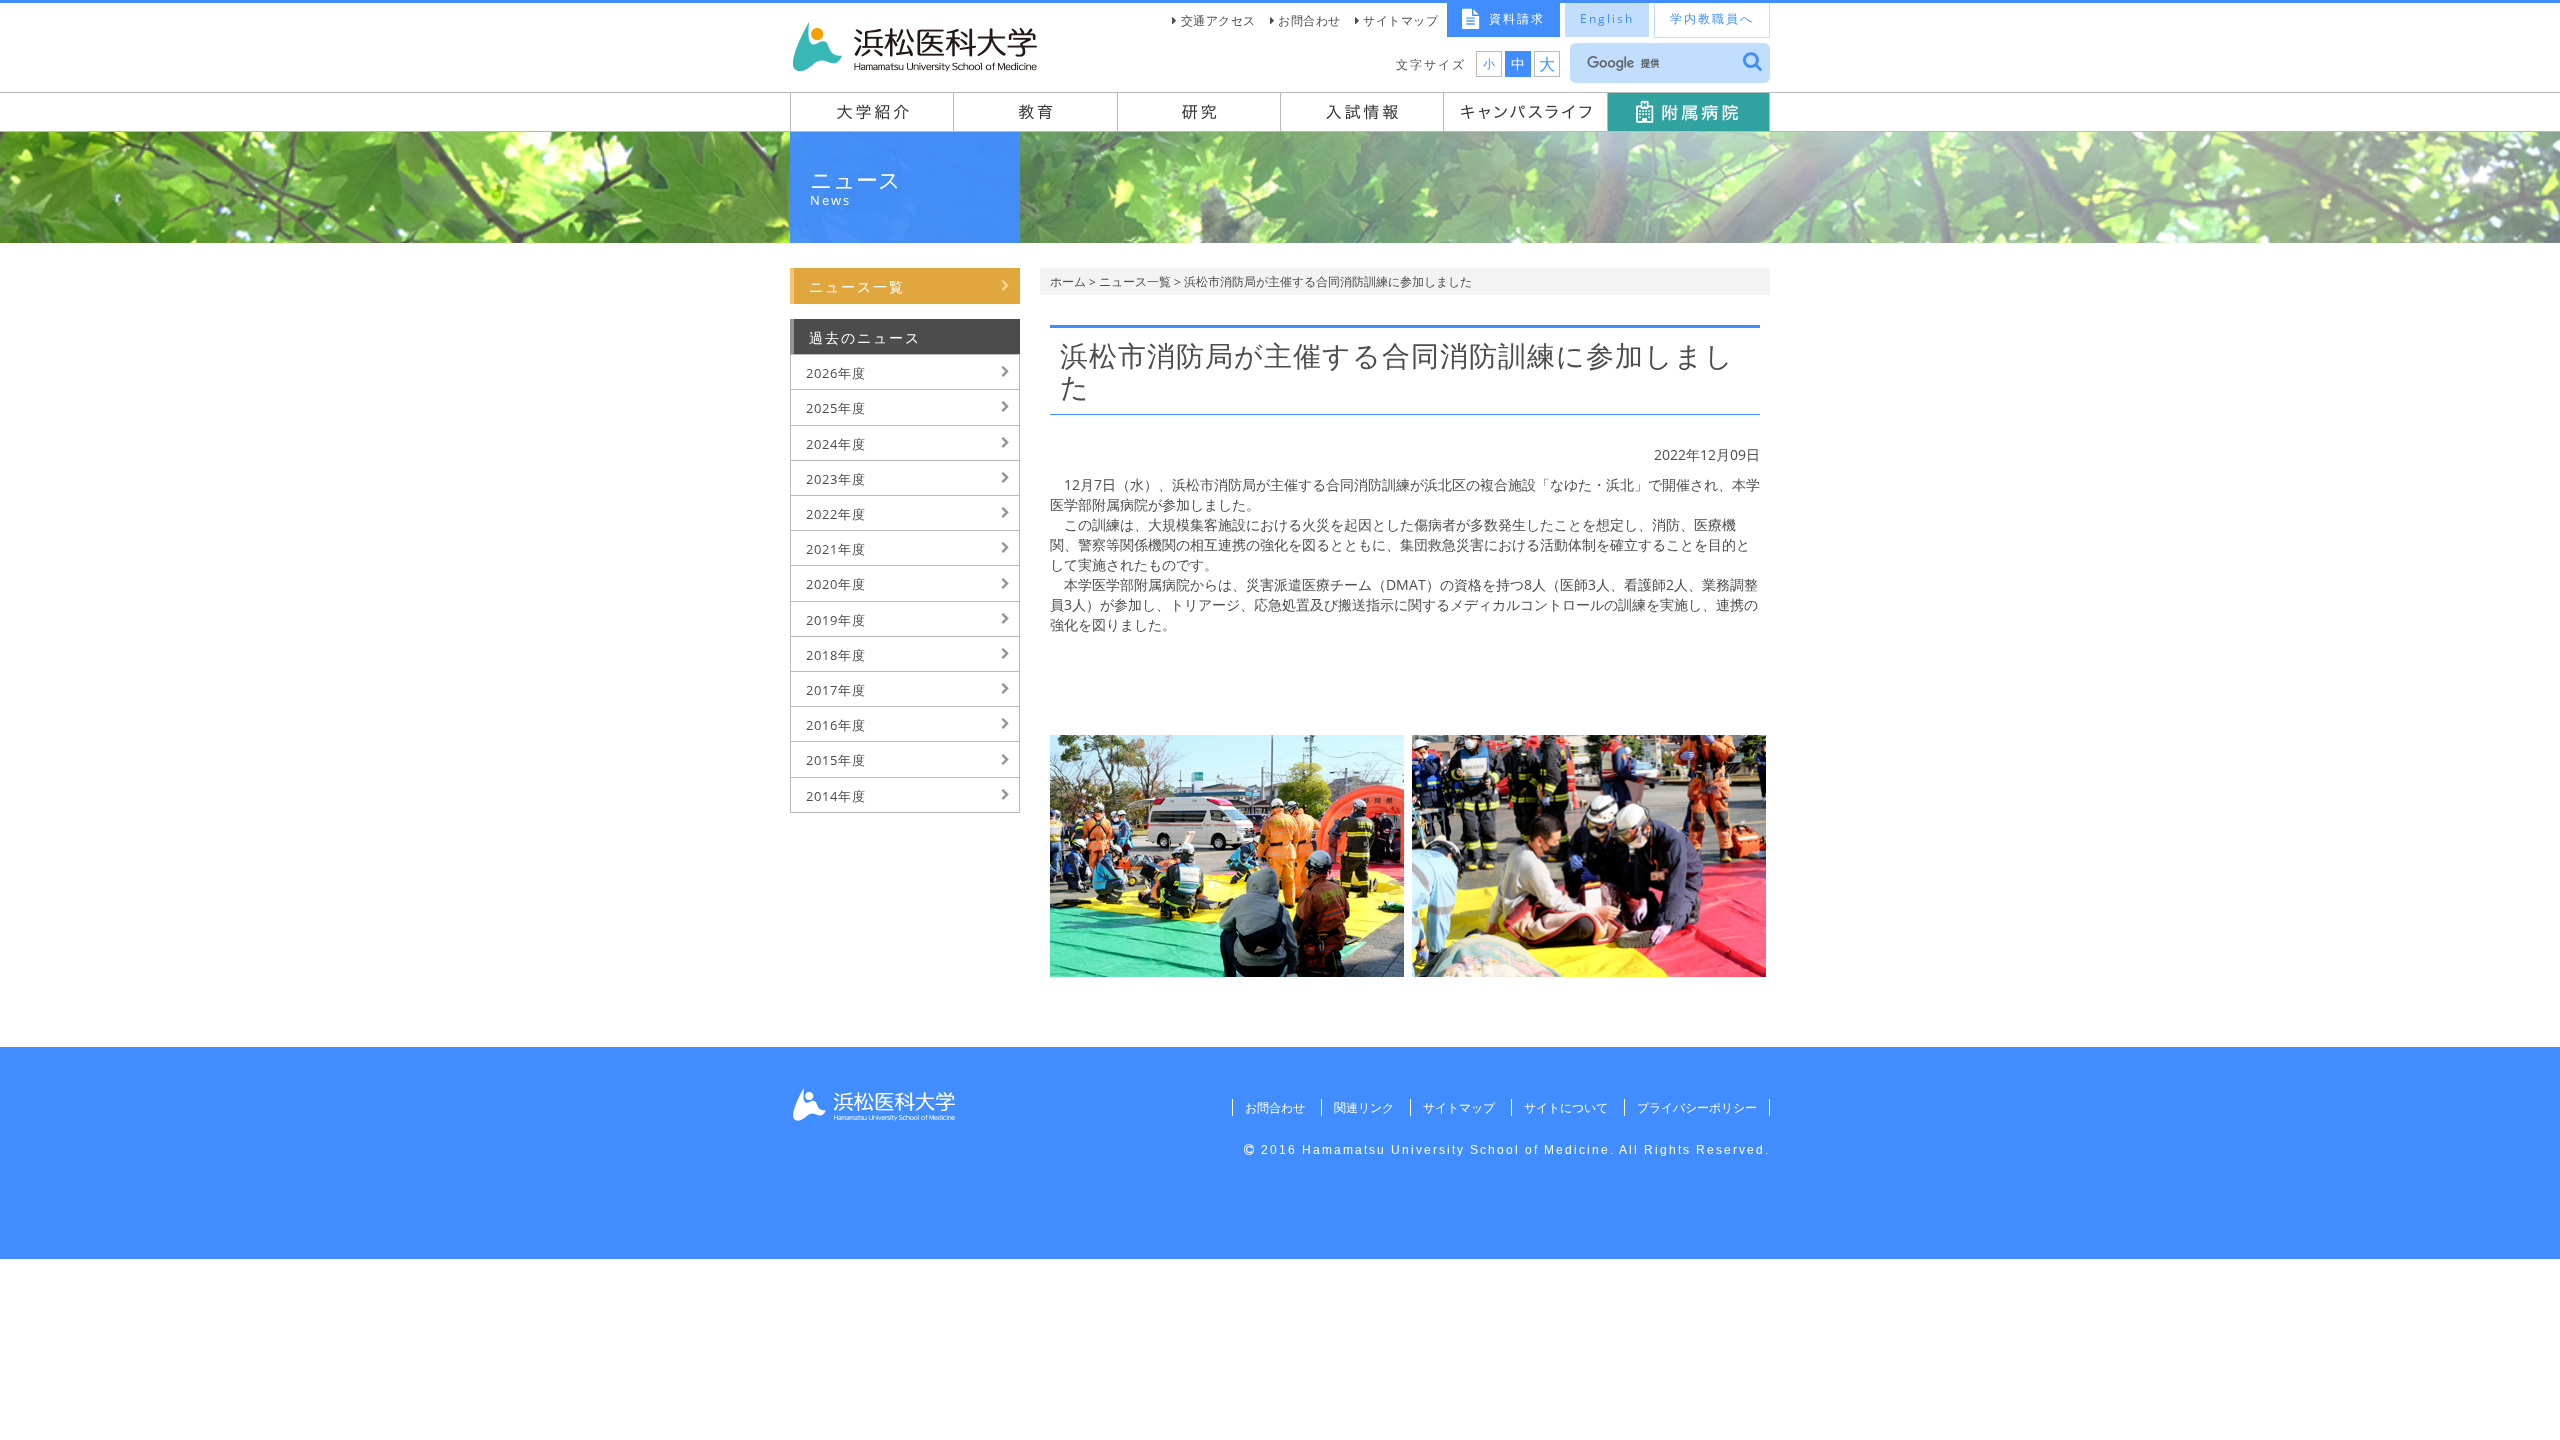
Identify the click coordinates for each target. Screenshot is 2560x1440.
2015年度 (836, 760)
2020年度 (836, 584)
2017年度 (836, 690)
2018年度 (836, 655)
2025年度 (836, 408)
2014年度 (836, 796)
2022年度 (836, 514)
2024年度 (836, 444)
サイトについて (1566, 1107)
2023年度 (836, 479)
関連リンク (1364, 1107)
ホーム (1068, 281)
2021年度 (836, 549)
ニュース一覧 (1135, 281)
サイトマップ (1400, 20)
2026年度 (836, 373)
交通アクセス (1218, 20)
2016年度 (836, 725)
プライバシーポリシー (1697, 1107)
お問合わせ (1309, 20)
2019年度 (836, 620)
